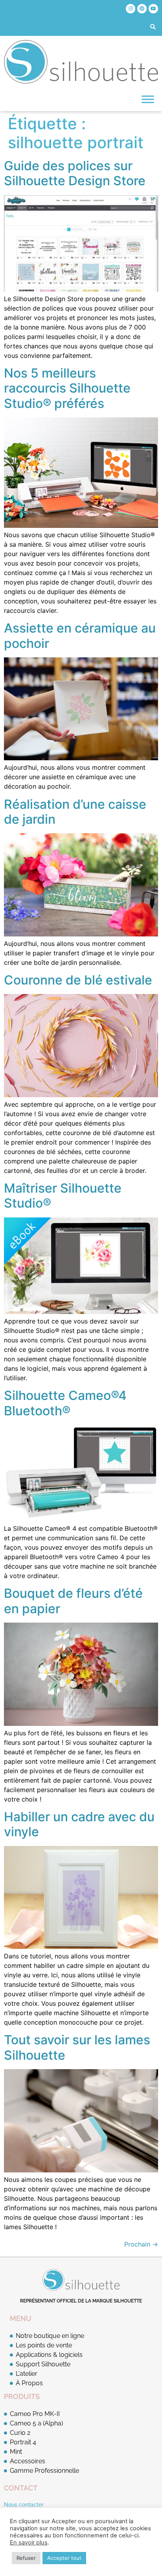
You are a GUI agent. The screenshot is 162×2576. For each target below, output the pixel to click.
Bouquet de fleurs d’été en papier (73, 1601)
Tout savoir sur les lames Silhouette (77, 2047)
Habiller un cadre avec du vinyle (79, 1824)
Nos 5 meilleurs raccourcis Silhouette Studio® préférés (67, 388)
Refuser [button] (26, 2558)
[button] (153, 27)
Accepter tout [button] (64, 2558)
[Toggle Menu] (148, 99)
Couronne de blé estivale (78, 980)
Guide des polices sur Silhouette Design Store (75, 173)
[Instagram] (131, 9)
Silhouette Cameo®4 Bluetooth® (65, 1403)
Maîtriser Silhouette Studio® (63, 1196)
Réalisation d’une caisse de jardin (75, 812)
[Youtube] (153, 9)
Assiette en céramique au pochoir (80, 636)
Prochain (141, 2244)
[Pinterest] (142, 9)
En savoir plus (29, 2542)
